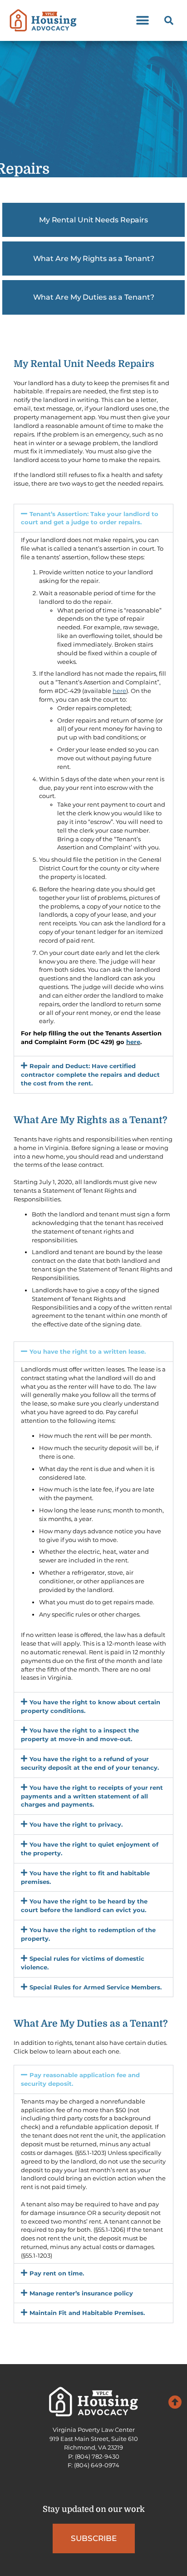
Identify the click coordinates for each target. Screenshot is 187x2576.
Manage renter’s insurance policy (81, 2293)
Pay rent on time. (57, 2273)
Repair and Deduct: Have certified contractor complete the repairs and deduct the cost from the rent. (90, 1075)
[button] (142, 21)
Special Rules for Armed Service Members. (96, 1987)
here (119, 691)
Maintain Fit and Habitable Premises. (87, 2313)
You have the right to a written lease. (88, 1351)
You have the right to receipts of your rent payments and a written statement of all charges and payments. (92, 1796)
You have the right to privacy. (76, 1824)
